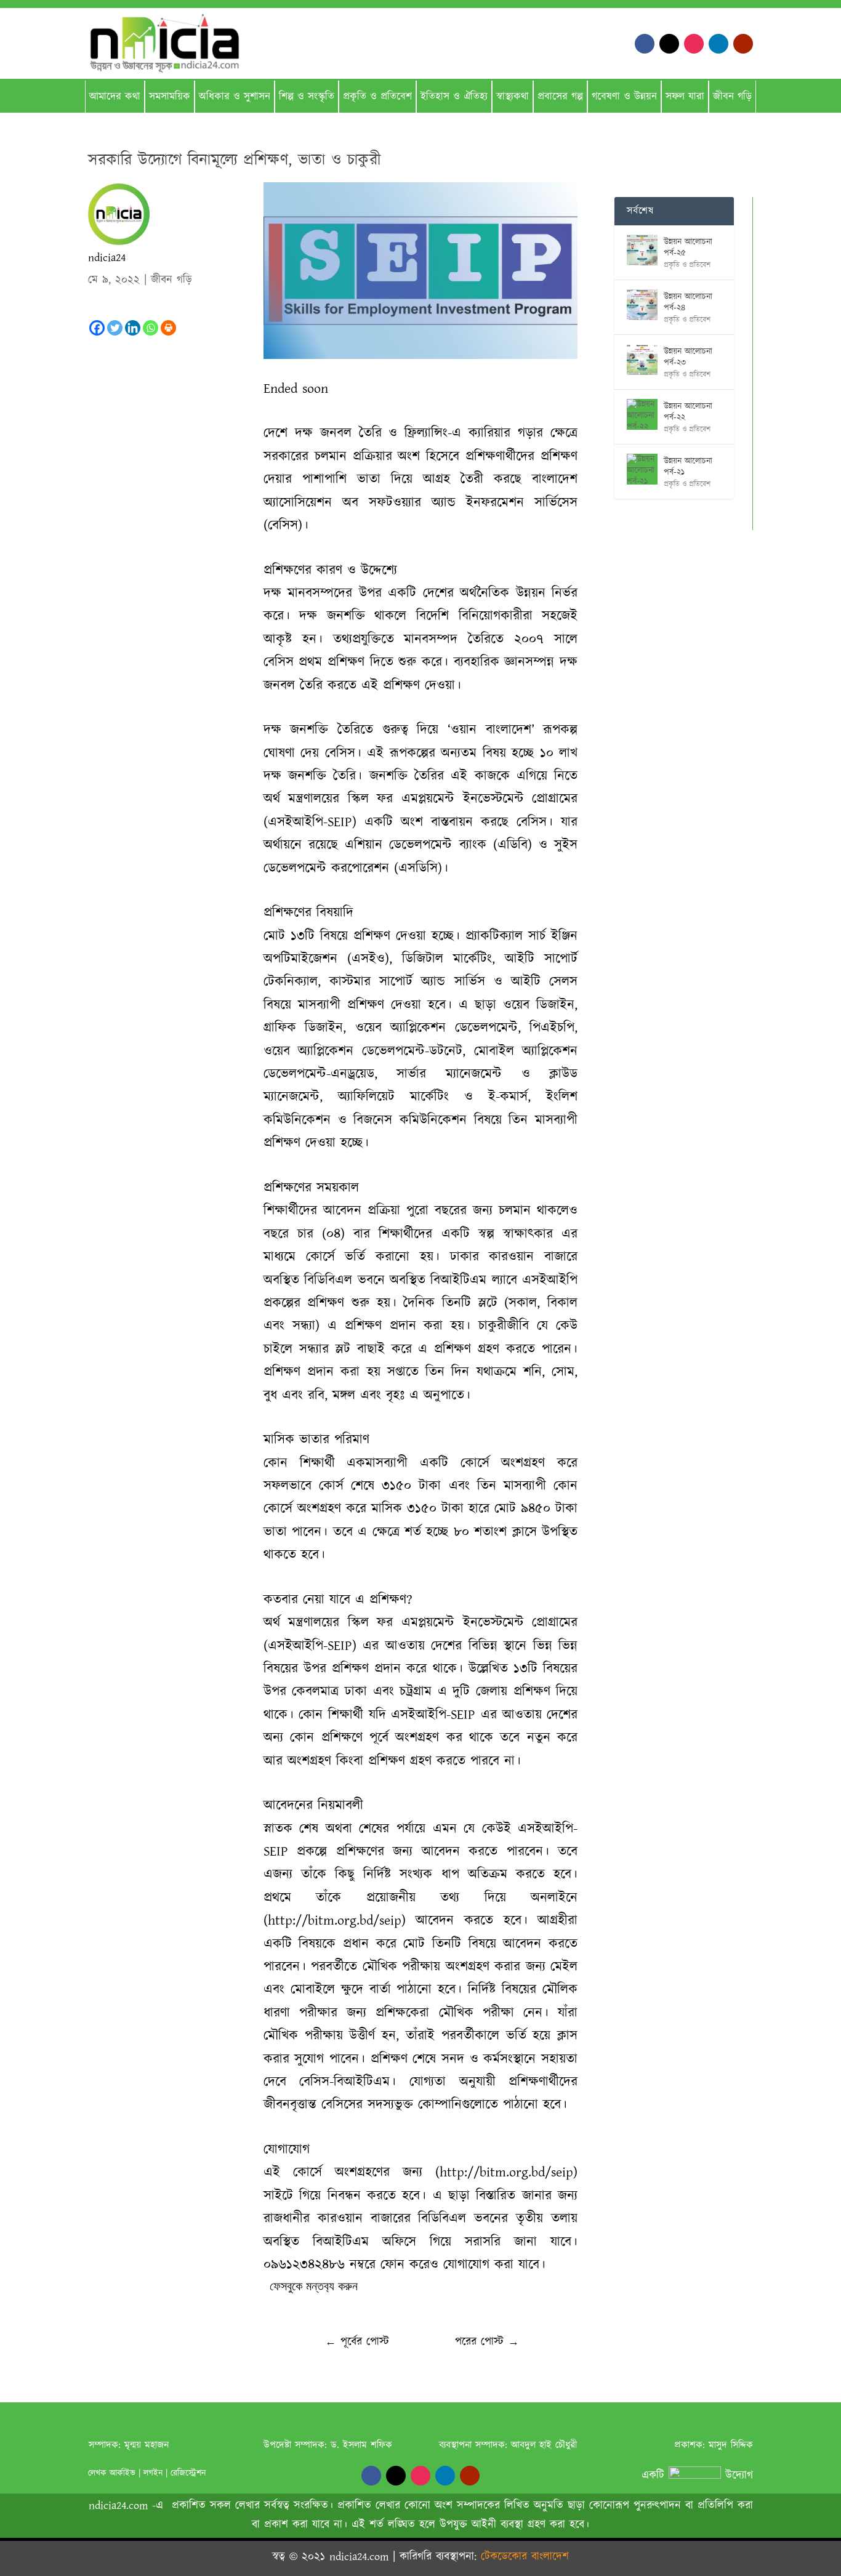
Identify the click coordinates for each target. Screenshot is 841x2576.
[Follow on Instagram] (694, 44)
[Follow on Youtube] (743, 44)
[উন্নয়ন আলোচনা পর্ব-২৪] (642, 305)
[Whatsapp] (151, 328)
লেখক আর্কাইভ (112, 2473)
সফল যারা (685, 97)
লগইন (153, 2473)
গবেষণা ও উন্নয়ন (624, 97)
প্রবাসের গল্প (560, 97)
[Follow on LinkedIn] (718, 44)
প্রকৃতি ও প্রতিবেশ (377, 97)
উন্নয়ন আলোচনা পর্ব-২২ (688, 412)
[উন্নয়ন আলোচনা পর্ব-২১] (642, 469)
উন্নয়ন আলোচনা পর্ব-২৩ (688, 357)
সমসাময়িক (170, 97)
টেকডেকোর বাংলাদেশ (525, 2557)
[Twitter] (115, 328)
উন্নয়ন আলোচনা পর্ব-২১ (688, 467)
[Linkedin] (133, 328)
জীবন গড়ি (732, 97)
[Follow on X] (669, 44)
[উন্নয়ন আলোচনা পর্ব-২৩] (642, 360)
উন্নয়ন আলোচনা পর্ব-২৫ (688, 248)
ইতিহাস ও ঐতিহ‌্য (454, 97)
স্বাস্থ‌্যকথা (513, 97)
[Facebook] (97, 328)
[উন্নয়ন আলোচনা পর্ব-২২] (642, 414)
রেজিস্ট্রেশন (188, 2473)
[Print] (168, 328)
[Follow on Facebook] (645, 44)
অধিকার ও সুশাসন (235, 97)
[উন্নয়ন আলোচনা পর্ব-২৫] (642, 250)
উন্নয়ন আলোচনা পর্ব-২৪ (688, 302)
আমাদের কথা (115, 97)
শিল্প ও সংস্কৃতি (307, 97)
